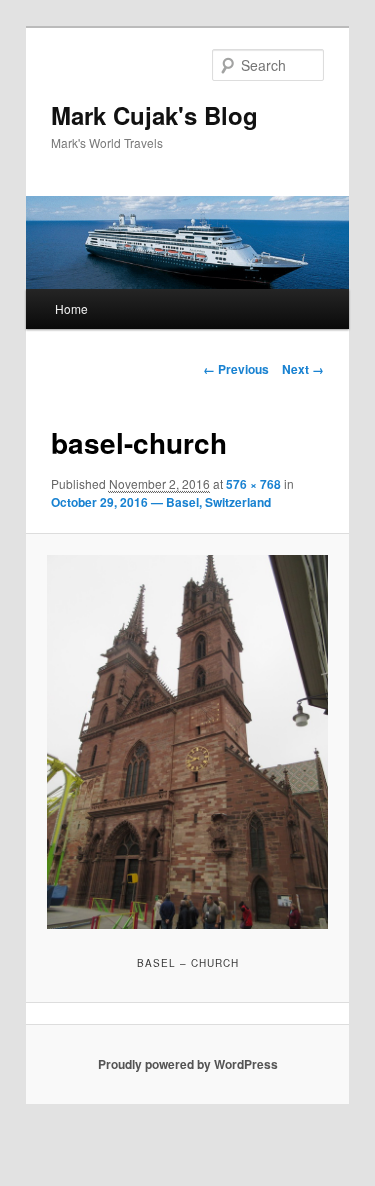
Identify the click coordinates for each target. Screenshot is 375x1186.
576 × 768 (253, 484)
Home (71, 308)
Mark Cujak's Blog (154, 115)
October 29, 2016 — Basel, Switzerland (161, 502)
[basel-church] (187, 742)
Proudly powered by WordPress (188, 1064)
